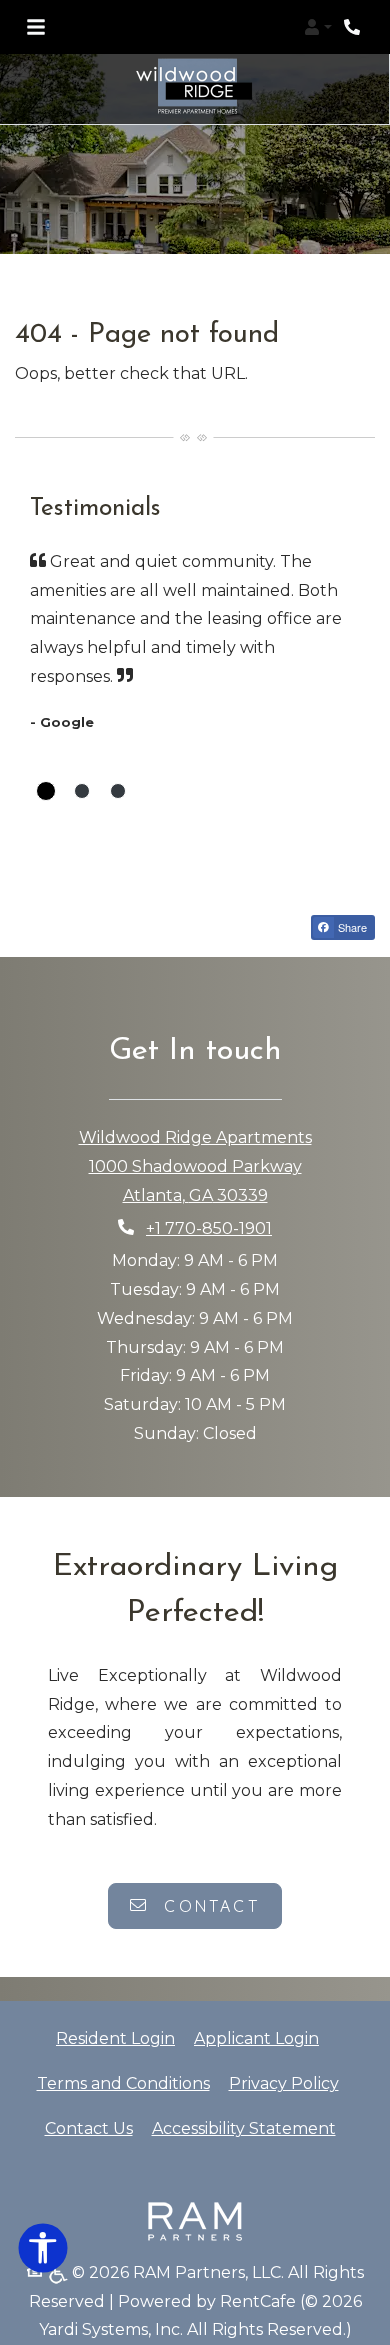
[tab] (46, 791)
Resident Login (115, 2038)
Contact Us (89, 2128)
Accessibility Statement (244, 2128)
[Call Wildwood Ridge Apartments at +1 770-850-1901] (354, 27)
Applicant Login (256, 2038)
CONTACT (208, 1906)
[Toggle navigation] (36, 27)
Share (351, 927)
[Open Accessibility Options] (43, 2252)
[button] (318, 27)
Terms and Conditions (123, 2083)
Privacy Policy (284, 2083)
